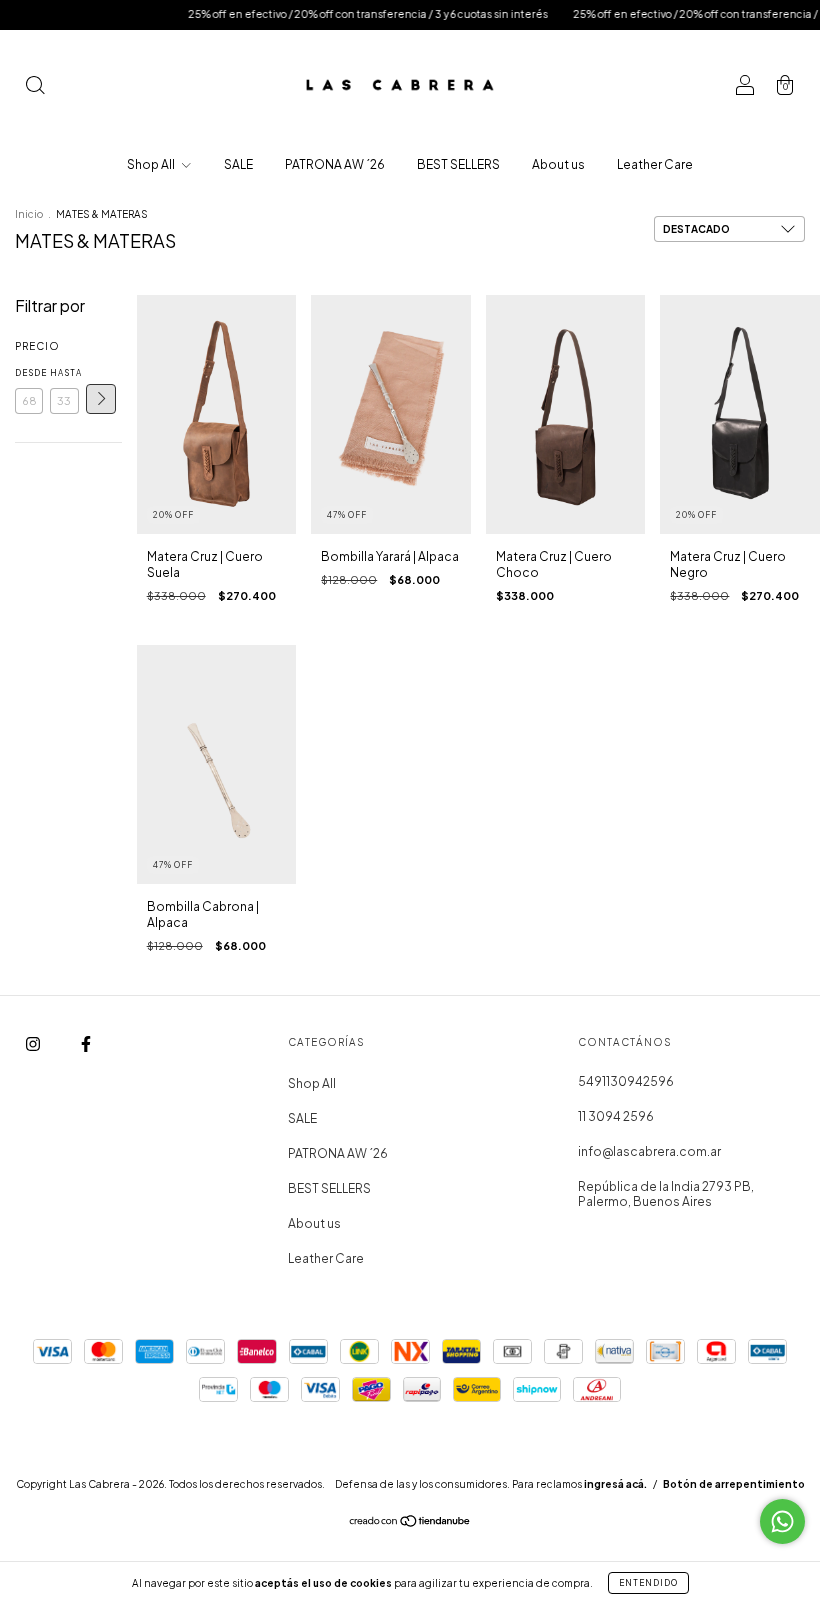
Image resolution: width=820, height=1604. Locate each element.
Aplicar (101, 399)
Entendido (648, 1583)
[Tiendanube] (410, 1523)
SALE (238, 164)
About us (558, 164)
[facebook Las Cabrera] (86, 1044)
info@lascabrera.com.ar (649, 1151)
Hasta (64, 373)
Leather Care (655, 164)
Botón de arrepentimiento (734, 1484)
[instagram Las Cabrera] (34, 1044)
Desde (29, 373)
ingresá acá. (615, 1484)
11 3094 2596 (616, 1116)
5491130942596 (626, 1081)
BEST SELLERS (458, 164)
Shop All (152, 164)
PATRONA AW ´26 (335, 164)
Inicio (29, 214)
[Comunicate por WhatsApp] (782, 1521)
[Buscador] (35, 87)
